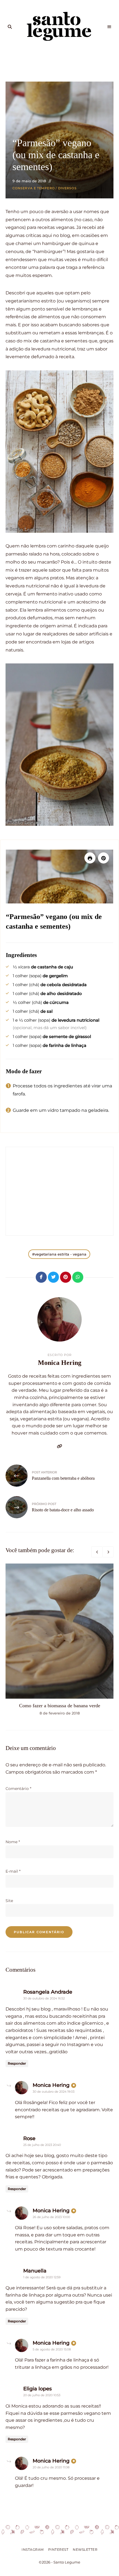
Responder (17, 2063)
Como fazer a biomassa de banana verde (60, 1706)
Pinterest (58, 2550)
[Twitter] (53, 1277)
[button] (104, 858)
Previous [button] (97, 1552)
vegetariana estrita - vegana (60, 1254)
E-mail (13, 1871)
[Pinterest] (66, 1277)
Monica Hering (60, 1363)
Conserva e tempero (34, 188)
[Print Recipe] (90, 858)
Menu (109, 27)
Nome (13, 1842)
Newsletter (85, 2550)
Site (9, 1901)
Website (59, 1446)
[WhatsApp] (78, 1277)
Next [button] (108, 1552)
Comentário (18, 1789)
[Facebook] (41, 1277)
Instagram (33, 2550)
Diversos (67, 188)
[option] (59, 1640)
